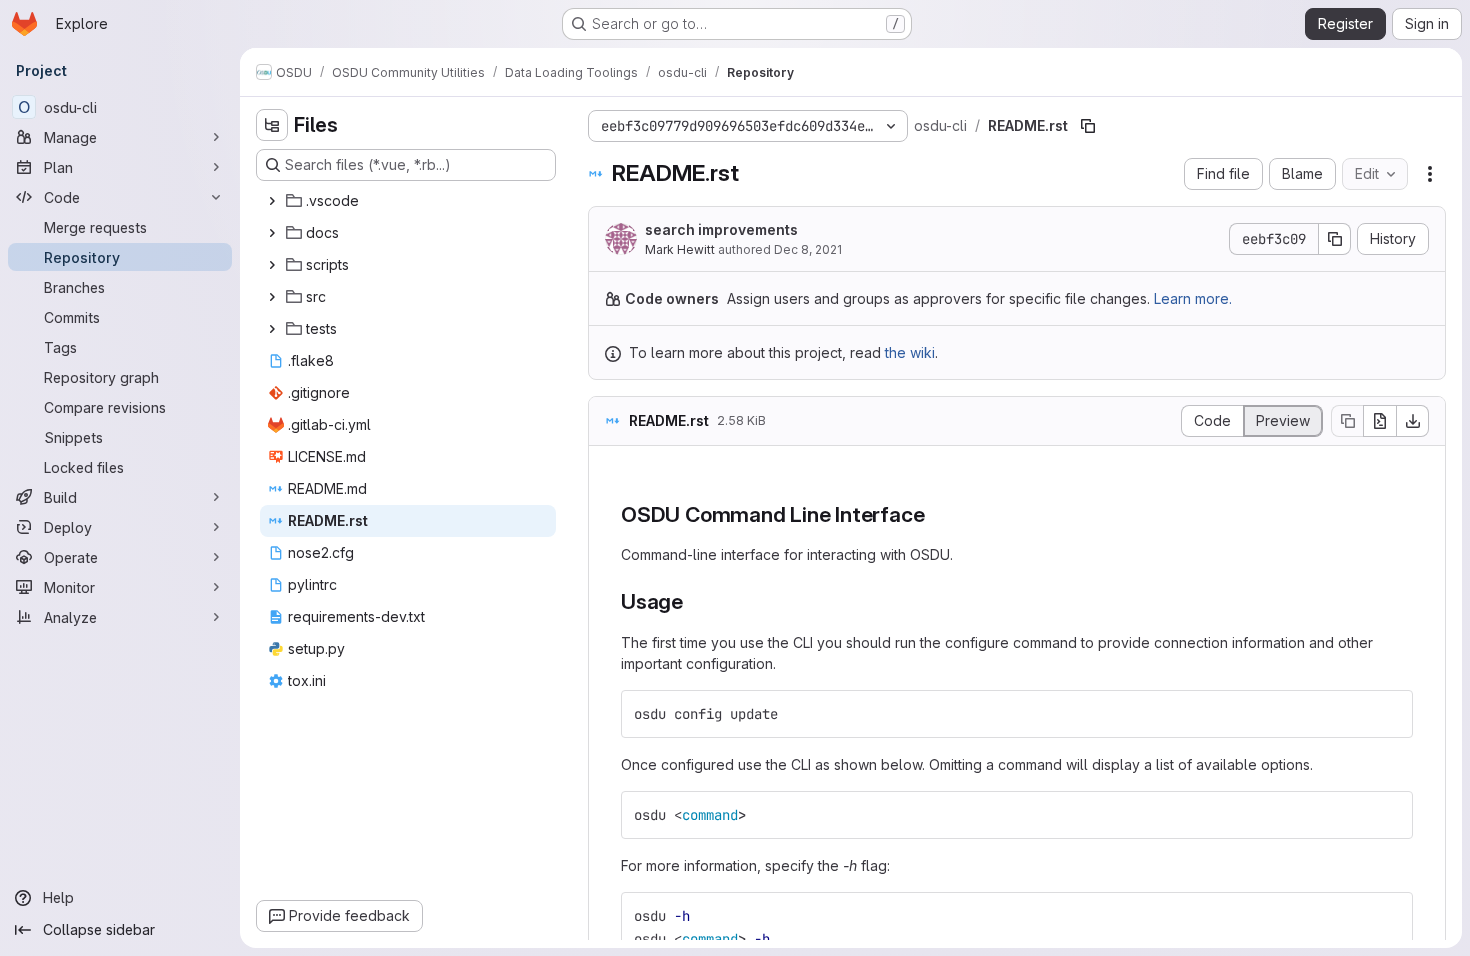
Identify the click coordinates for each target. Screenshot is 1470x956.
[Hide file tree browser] (272, 125)
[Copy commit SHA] (1335, 239)
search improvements (721, 229)
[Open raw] (1380, 421)
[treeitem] (408, 201)
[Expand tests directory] (272, 329)
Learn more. (1193, 298)
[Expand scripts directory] (272, 265)
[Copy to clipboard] (1389, 714)
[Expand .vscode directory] (272, 201)
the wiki (910, 352)
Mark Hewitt (680, 249)
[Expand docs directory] (272, 233)
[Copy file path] (1088, 126)
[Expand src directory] (272, 297)
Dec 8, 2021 (808, 249)
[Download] (1413, 421)
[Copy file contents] (1347, 421)
